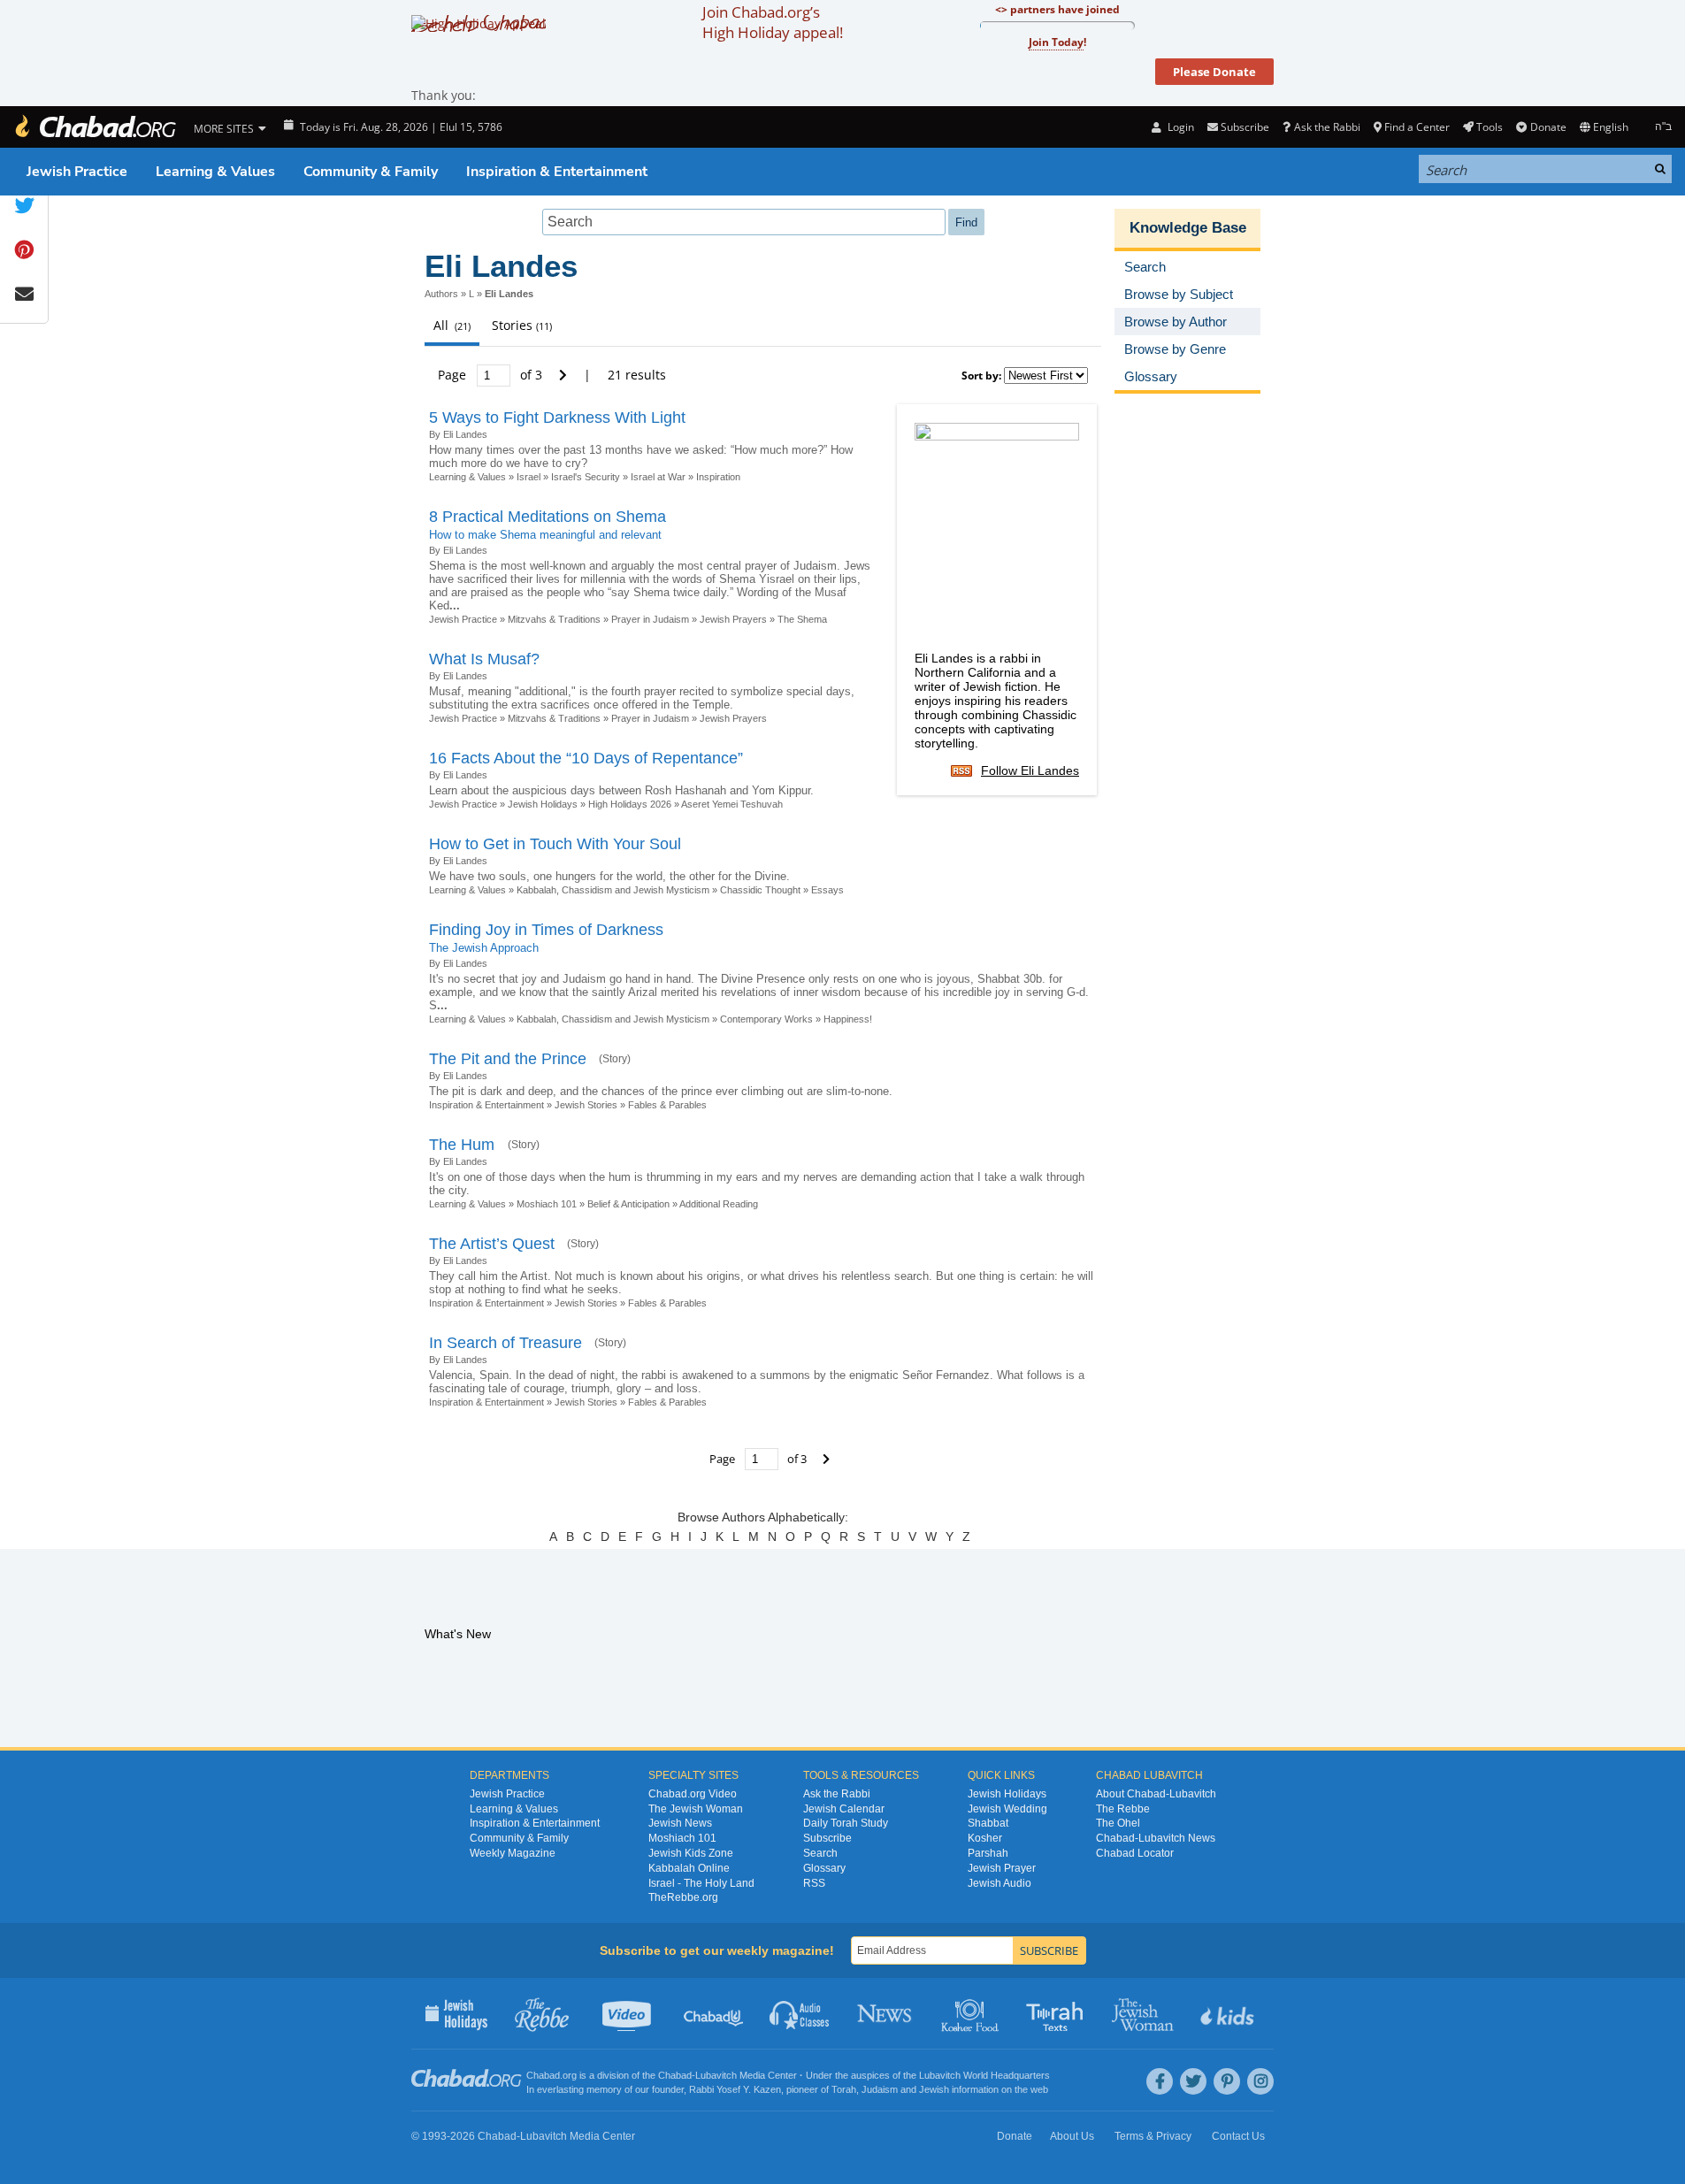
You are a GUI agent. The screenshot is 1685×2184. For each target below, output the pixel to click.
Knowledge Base (1188, 228)
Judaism (880, 2089)
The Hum (464, 1145)
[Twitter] (1193, 2081)
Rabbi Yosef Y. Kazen (735, 2089)
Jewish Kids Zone (691, 1853)
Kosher (985, 1838)
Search (820, 1853)
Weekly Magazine (513, 1853)
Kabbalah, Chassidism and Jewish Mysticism (613, 890)
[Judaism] (95, 127)
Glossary (824, 1868)
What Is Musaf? (484, 659)
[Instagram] (1260, 2081)
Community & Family (371, 172)
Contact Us (1238, 2136)
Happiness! (848, 1019)
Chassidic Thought (760, 890)
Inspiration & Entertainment (557, 172)
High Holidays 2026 (630, 804)
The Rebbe (1123, 1809)
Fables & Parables (667, 1105)
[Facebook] (1160, 2081)
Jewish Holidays (543, 804)
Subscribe (827, 1838)
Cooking (972, 2013)
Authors (441, 294)
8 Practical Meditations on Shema (548, 517)
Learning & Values (215, 172)
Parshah (988, 1853)
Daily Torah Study (846, 1823)
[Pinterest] (1227, 2081)
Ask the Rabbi (1327, 127)
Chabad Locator (1135, 1853)
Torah (844, 2089)
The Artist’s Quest (492, 1244)
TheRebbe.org (683, 1897)
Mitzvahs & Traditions (554, 619)
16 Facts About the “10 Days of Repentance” (586, 758)
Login (1179, 127)
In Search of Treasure (505, 1343)
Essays (827, 890)
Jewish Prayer (1002, 1868)
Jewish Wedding (1007, 1809)
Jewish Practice (77, 172)
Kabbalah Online (689, 1868)
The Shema (802, 619)
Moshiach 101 (547, 1204)
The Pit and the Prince (508, 1059)
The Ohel (1118, 1823)
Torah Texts (1057, 2013)
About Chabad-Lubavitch (1156, 1794)
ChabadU (714, 2013)
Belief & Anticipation (628, 1204)
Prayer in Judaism (650, 619)
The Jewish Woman (696, 1809)
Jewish (934, 2089)
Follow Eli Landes (1030, 770)
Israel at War (658, 477)
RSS (814, 1883)
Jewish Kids (1229, 2013)
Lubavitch (716, 2075)
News (886, 2013)
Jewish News (680, 1823)
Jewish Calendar (844, 1809)
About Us (1072, 2136)
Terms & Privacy (1153, 2136)
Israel (528, 477)
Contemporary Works (766, 1019)
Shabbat (988, 1823)
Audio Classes (800, 2013)
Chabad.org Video (693, 1794)
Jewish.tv (628, 2013)
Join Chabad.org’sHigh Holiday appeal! (773, 22)
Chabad (675, 2075)
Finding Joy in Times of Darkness (546, 930)
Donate (1548, 127)
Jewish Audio (1000, 1883)
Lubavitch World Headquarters (984, 2075)
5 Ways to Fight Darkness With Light (557, 418)
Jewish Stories (586, 1105)
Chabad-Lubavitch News (1156, 1838)
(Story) (615, 1059)
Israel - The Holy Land (701, 1883)
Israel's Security (586, 477)
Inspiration (720, 477)
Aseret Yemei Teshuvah (732, 804)
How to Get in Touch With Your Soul (555, 844)
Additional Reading (719, 1204)
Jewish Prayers (733, 619)
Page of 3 (492, 375)
